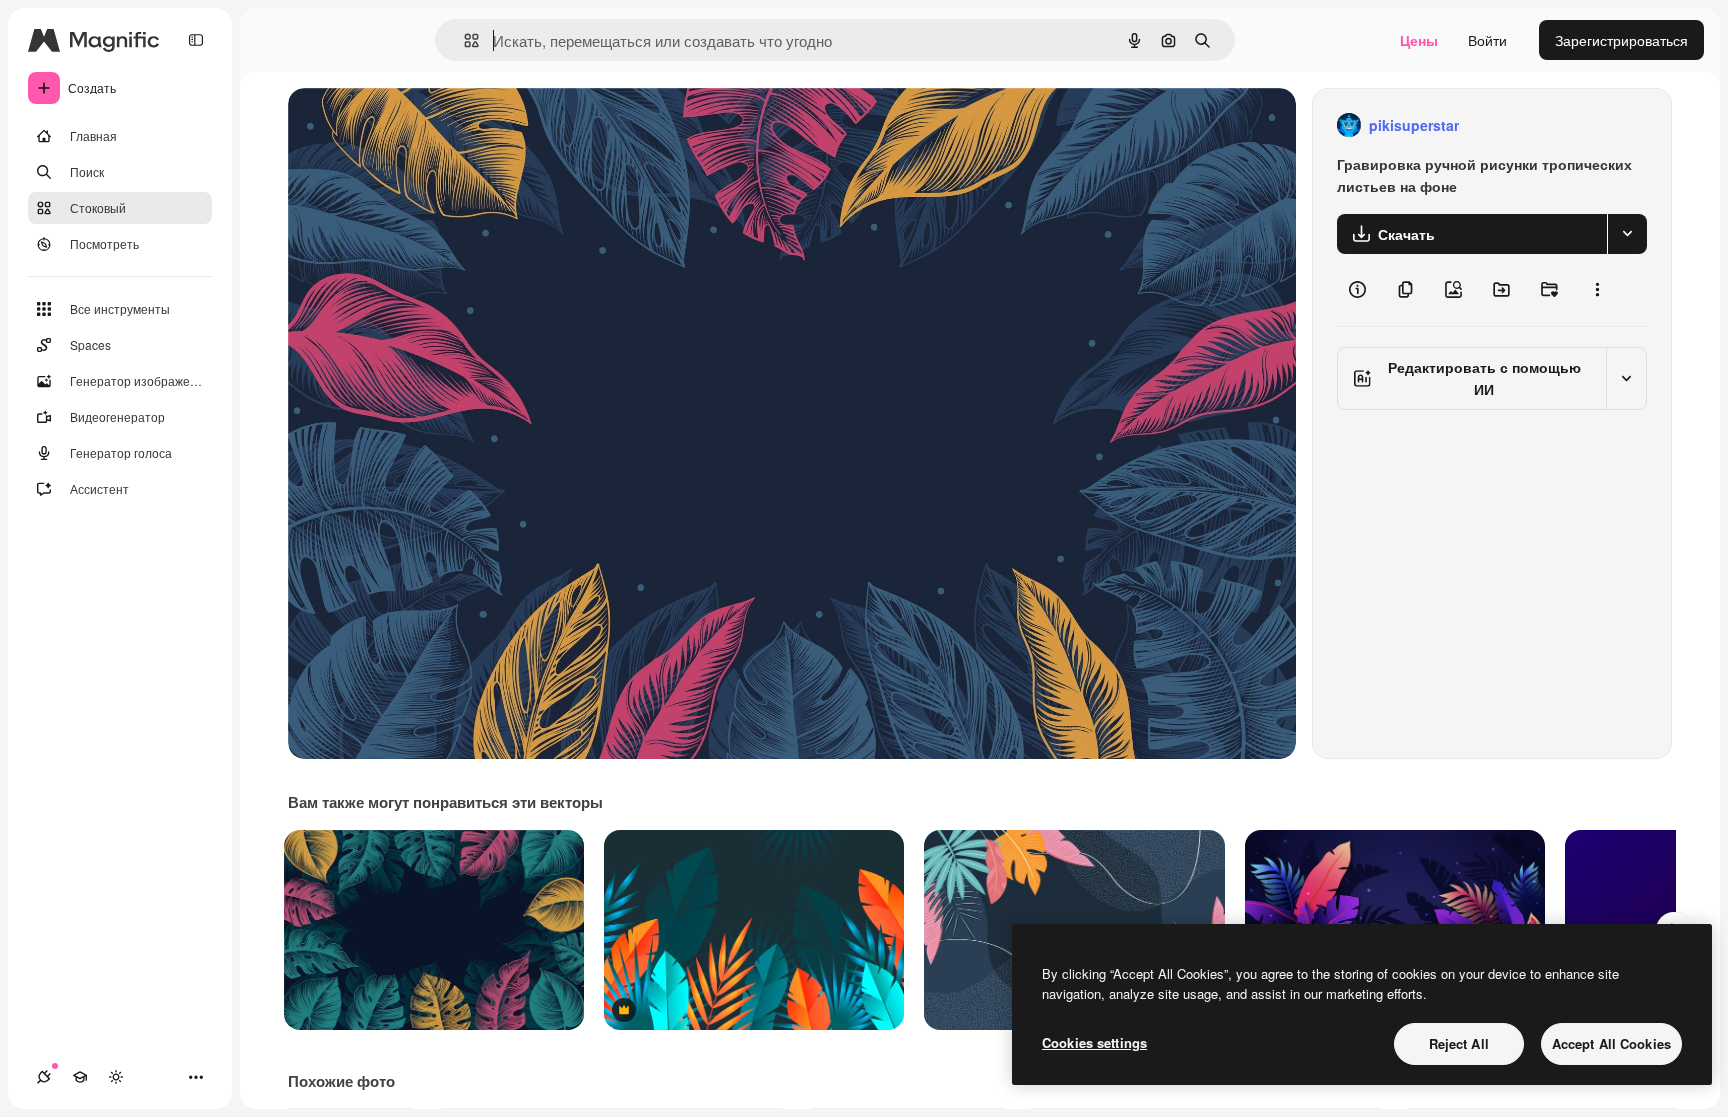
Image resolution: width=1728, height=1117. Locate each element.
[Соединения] (44, 1077)
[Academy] (80, 1077)
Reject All (1459, 1043)
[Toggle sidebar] (196, 40)
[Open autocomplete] (463, 40)
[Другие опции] (1597, 290)
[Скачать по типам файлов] (1627, 234)
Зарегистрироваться (1621, 40)
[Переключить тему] (116, 1077)
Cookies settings (1094, 1042)
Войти (1487, 40)
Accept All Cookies (1611, 1043)
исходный (422, 125)
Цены (1419, 40)
